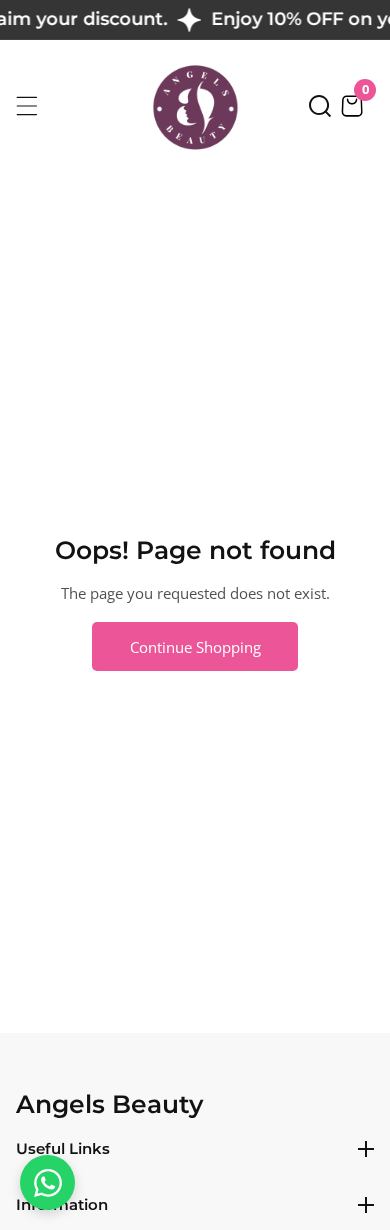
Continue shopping (195, 647)
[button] (320, 106)
